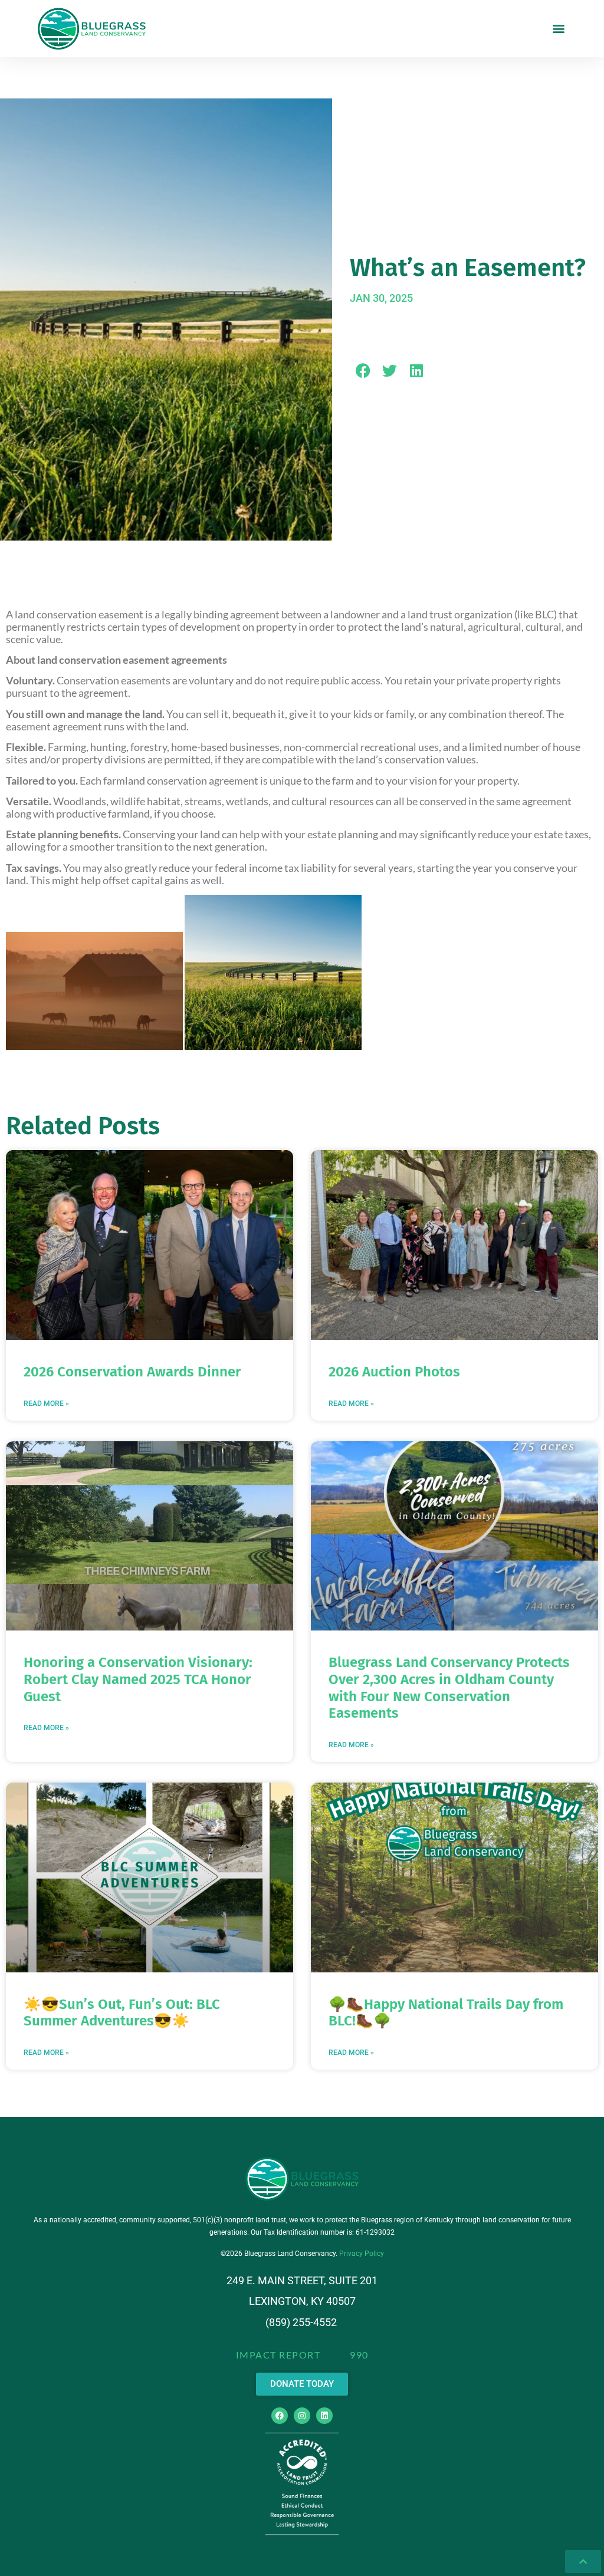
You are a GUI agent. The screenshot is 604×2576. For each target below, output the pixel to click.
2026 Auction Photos (394, 1372)
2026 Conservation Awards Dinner (132, 1372)
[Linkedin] (324, 2416)
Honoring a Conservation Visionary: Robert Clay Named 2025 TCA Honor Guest (138, 1679)
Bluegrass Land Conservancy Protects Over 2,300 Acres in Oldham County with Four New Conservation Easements (449, 1688)
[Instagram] (302, 2416)
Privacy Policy (362, 2254)
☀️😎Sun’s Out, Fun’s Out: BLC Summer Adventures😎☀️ (122, 2013)
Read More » (46, 1404)
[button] (559, 29)
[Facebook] (280, 2416)
